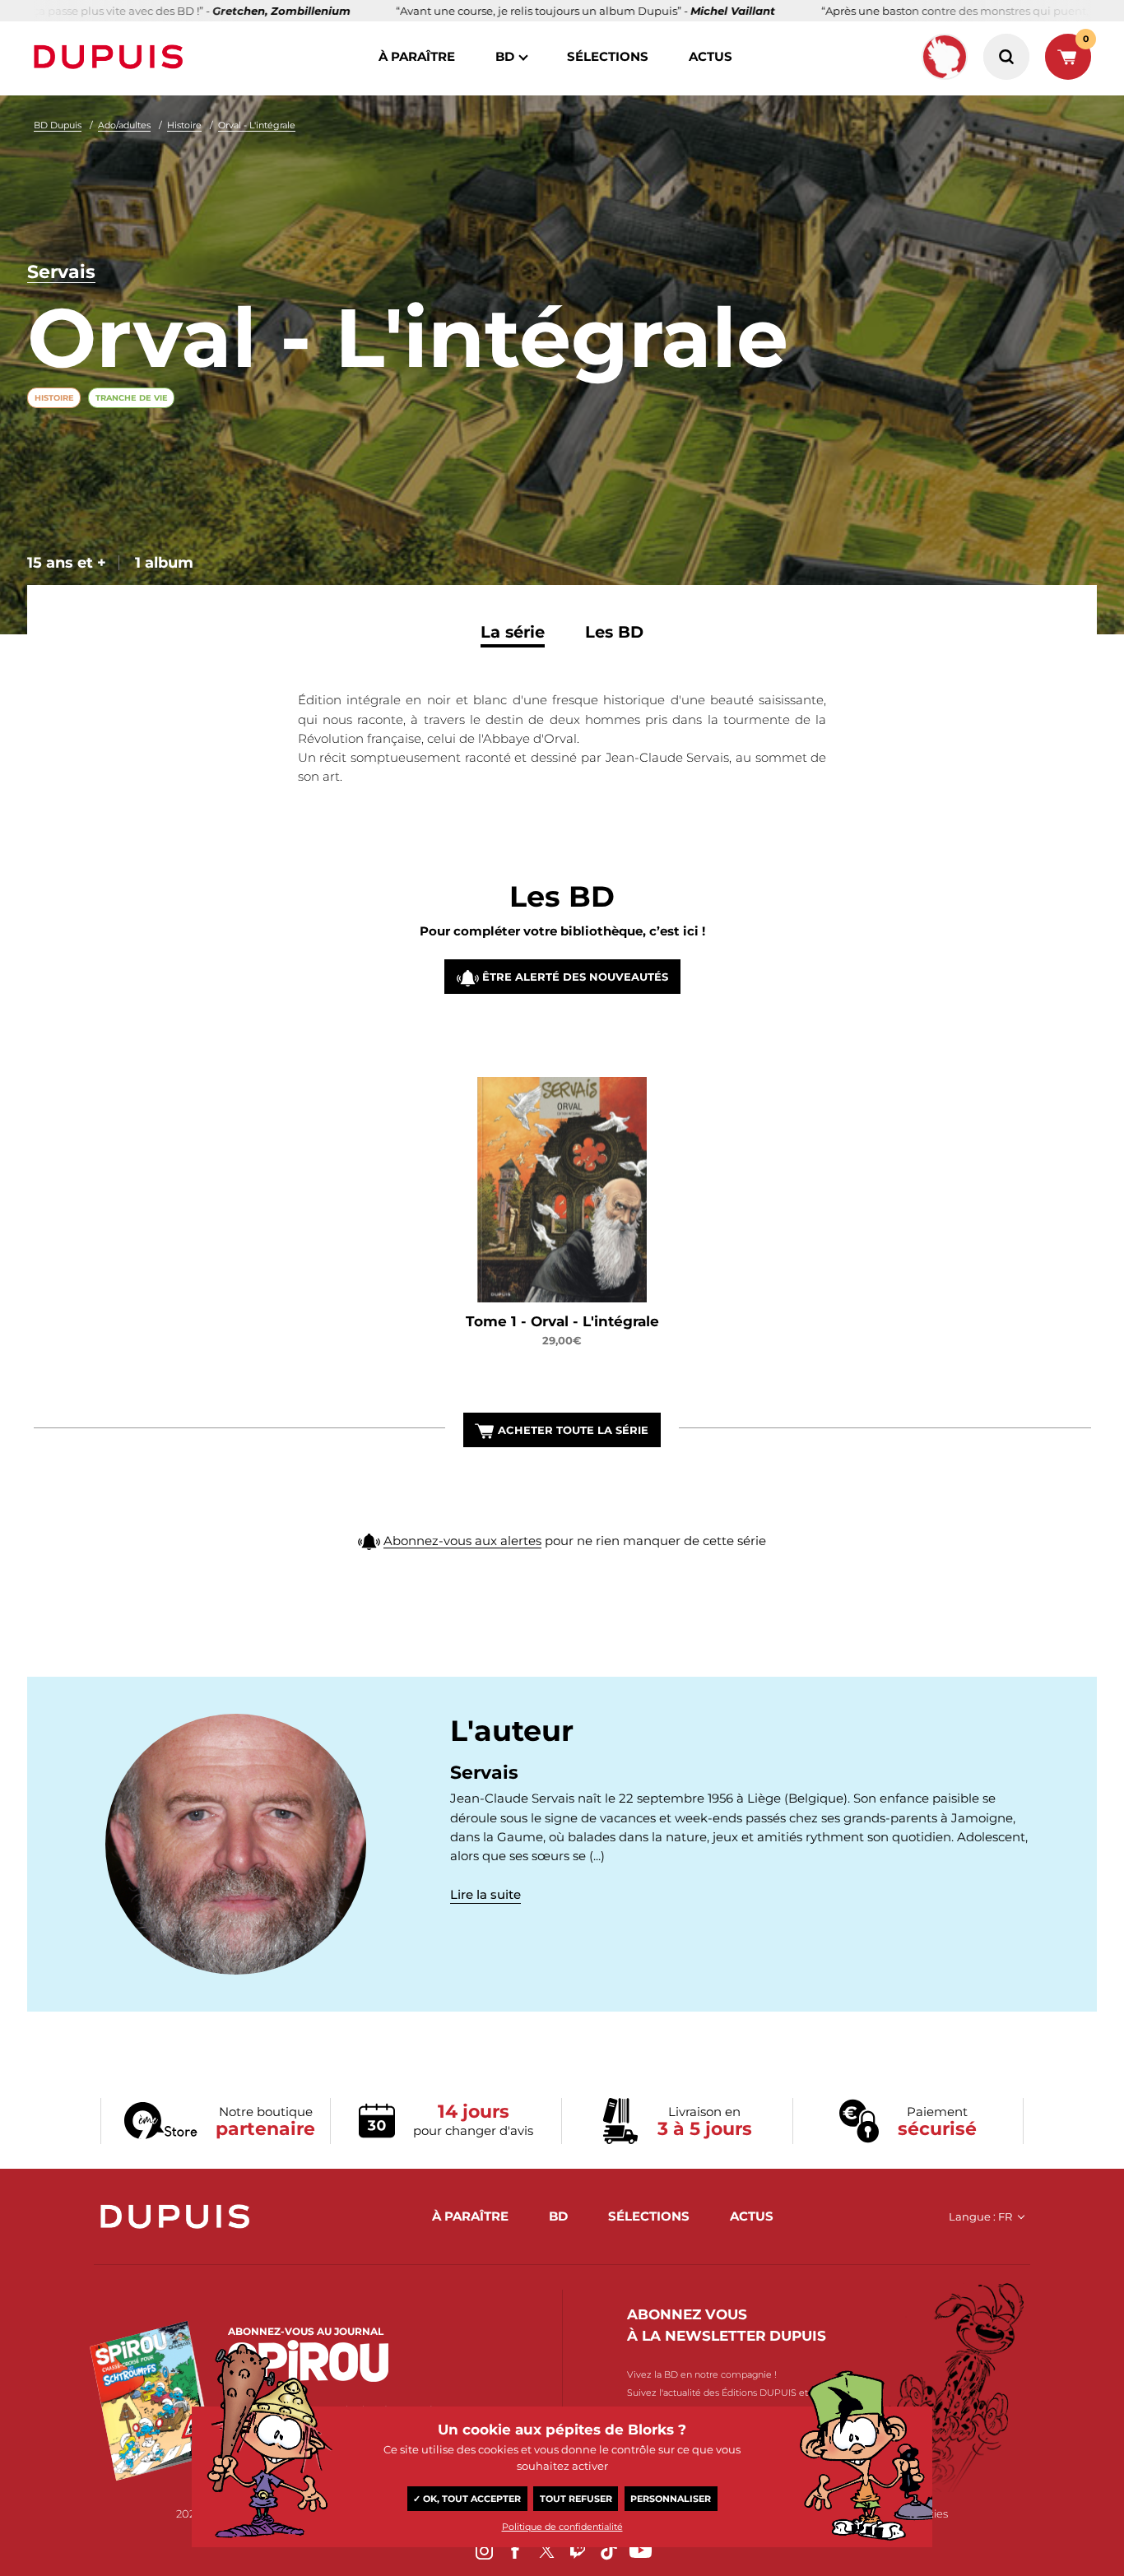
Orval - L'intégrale (257, 125)
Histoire (184, 125)
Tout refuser (576, 2499)
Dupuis (112, 57)
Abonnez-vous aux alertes (462, 1541)
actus (711, 56)
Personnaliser (671, 2499)
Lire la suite (485, 1894)
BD (505, 56)
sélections (608, 56)
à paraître (417, 56)
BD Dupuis (58, 125)
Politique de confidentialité (562, 2527)
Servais (61, 272)
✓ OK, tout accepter (467, 2499)
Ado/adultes (124, 125)
